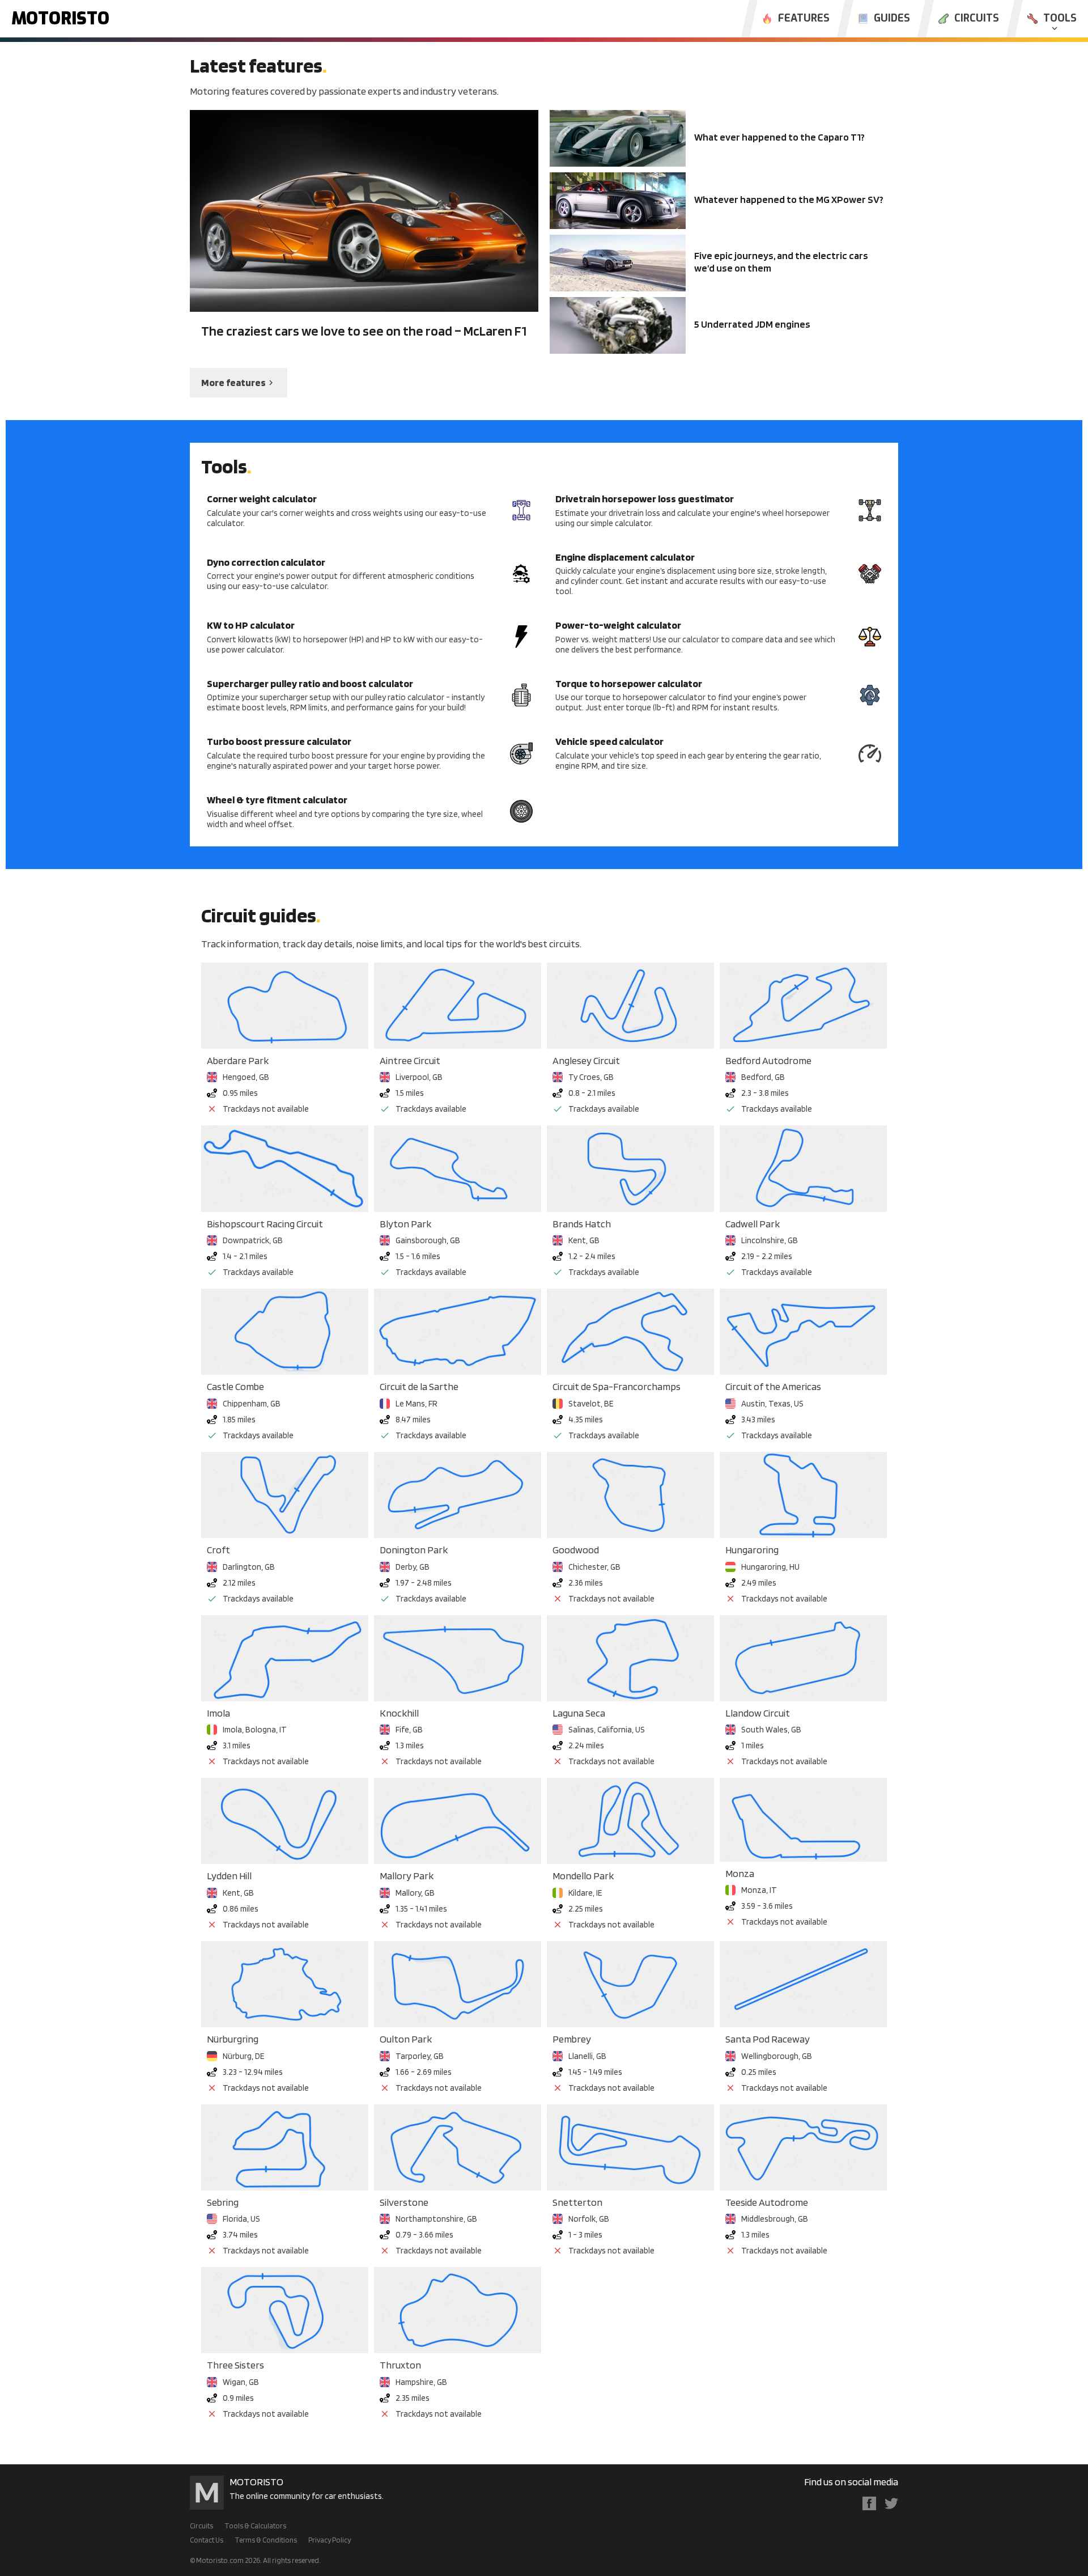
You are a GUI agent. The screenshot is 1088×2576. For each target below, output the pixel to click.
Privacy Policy (330, 2540)
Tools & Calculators (255, 2526)
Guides (892, 19)
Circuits (977, 19)
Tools (1060, 19)
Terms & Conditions (266, 2540)
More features (233, 382)
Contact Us (207, 2540)
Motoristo (60, 19)
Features (804, 19)
